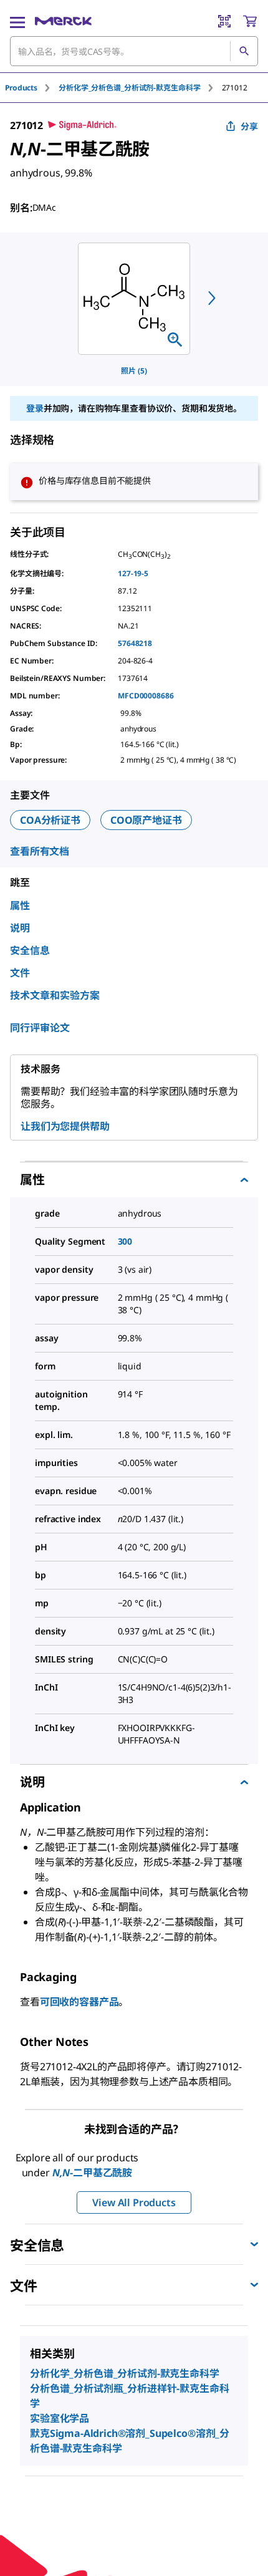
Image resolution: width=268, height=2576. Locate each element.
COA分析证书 (50, 820)
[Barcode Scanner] (224, 21)
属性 (20, 905)
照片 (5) (134, 371)
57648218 (135, 643)
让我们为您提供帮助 (65, 1126)
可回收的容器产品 (79, 2002)
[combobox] (134, 51)
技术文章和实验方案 (55, 995)
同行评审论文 (40, 1028)
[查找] (244, 51)
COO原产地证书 (146, 820)
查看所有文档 (40, 851)
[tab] (32, 88)
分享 (249, 126)
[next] (212, 298)
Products (21, 88)
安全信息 (30, 950)
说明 (20, 928)
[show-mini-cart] (250, 21)
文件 (20, 973)
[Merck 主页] (63, 21)
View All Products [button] (134, 2202)
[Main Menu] (17, 21)
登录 (35, 408)
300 (125, 1241)
